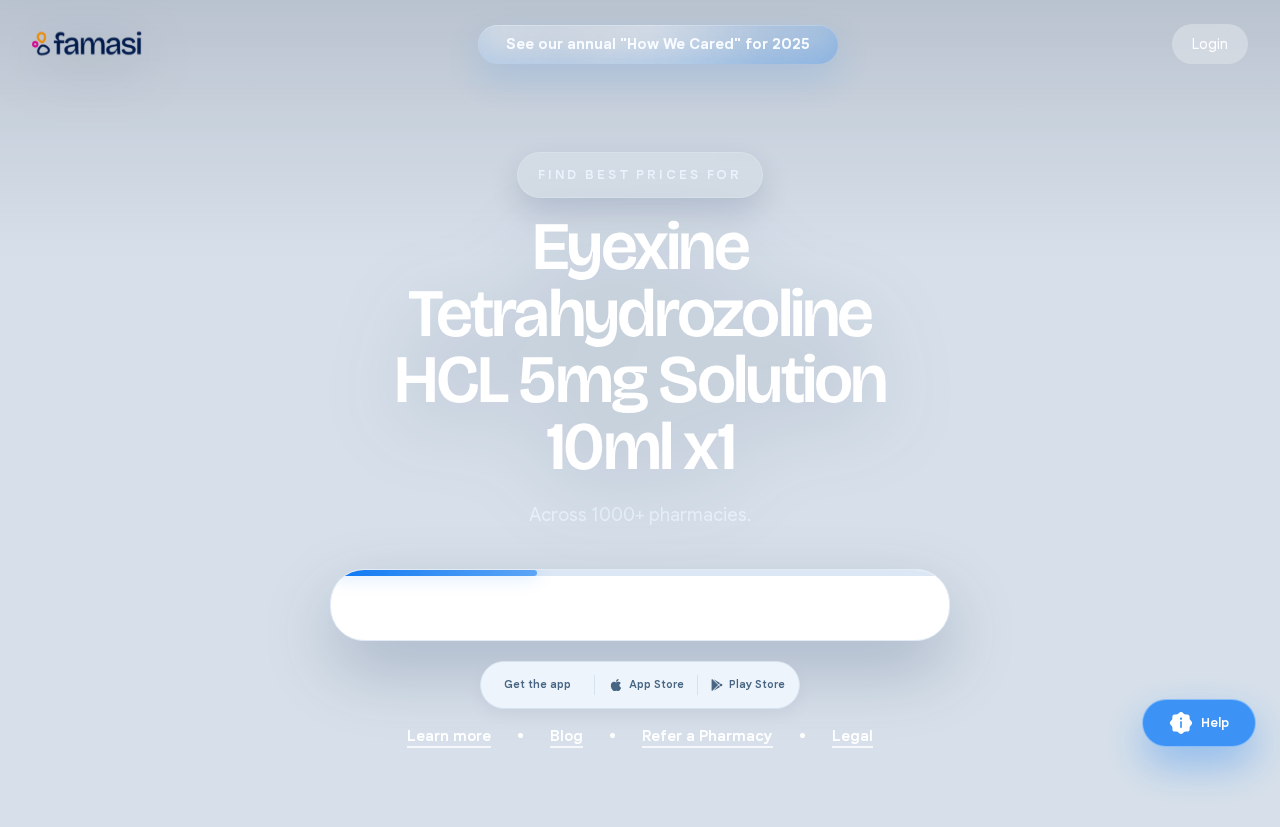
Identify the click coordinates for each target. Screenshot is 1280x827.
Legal (852, 736)
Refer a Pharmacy (707, 736)
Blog (566, 736)
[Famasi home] (87, 44)
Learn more (449, 736)
